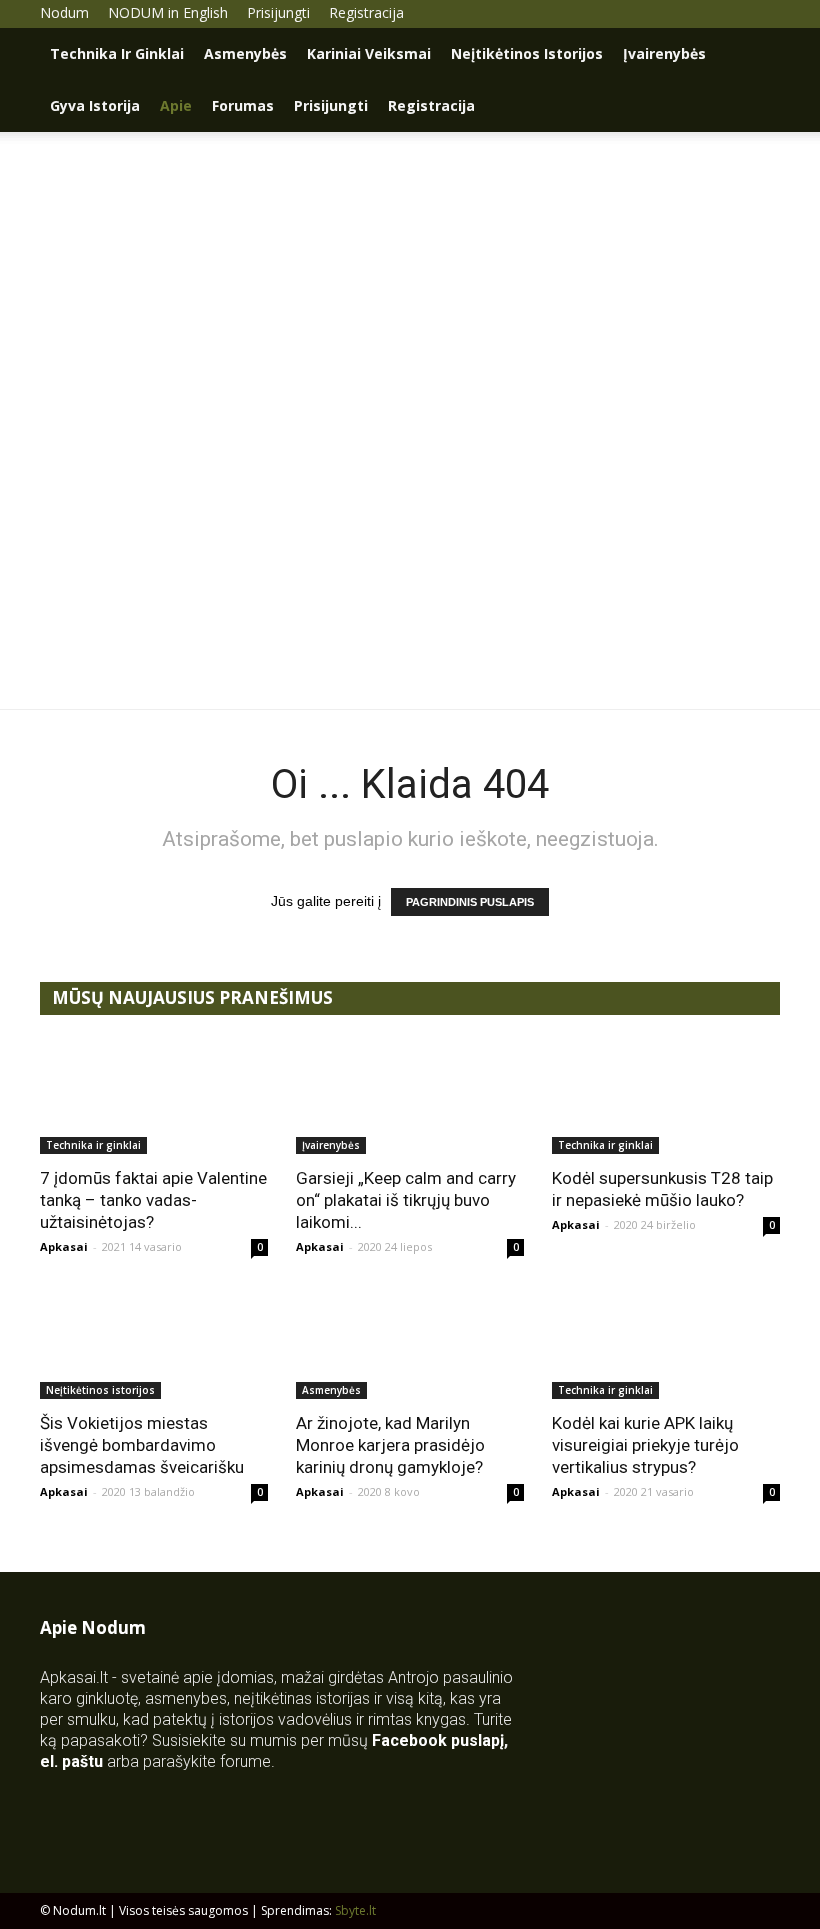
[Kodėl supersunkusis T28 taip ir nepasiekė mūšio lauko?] (666, 1097)
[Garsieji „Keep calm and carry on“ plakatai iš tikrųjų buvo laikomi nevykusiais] (410, 1097)
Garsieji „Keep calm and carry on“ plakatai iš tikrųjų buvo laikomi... (406, 1200)
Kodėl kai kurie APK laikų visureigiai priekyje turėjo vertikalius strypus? (645, 1445)
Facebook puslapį (438, 1740)
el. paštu (71, 1761)
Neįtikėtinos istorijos (527, 53)
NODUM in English (168, 12)
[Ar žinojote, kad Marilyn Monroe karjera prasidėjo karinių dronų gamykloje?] (410, 1343)
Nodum (64, 12)
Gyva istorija (95, 105)
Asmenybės (245, 53)
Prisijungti (278, 12)
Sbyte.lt (355, 1910)
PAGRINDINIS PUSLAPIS (470, 902)
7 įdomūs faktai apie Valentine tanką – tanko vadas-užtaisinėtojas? (153, 1200)
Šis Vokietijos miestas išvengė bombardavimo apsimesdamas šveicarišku (142, 1445)
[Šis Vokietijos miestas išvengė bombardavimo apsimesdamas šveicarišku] (154, 1343)
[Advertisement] (410, 282)
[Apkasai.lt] (410, 570)
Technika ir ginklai (117, 53)
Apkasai (64, 1246)
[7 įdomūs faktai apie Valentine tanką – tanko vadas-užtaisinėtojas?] (154, 1097)
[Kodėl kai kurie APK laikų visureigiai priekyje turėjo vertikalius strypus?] (666, 1343)
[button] (756, 54)
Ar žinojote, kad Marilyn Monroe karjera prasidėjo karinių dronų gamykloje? (390, 1445)
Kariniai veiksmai (369, 53)
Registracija (366, 12)
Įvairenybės (664, 53)
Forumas (243, 105)
